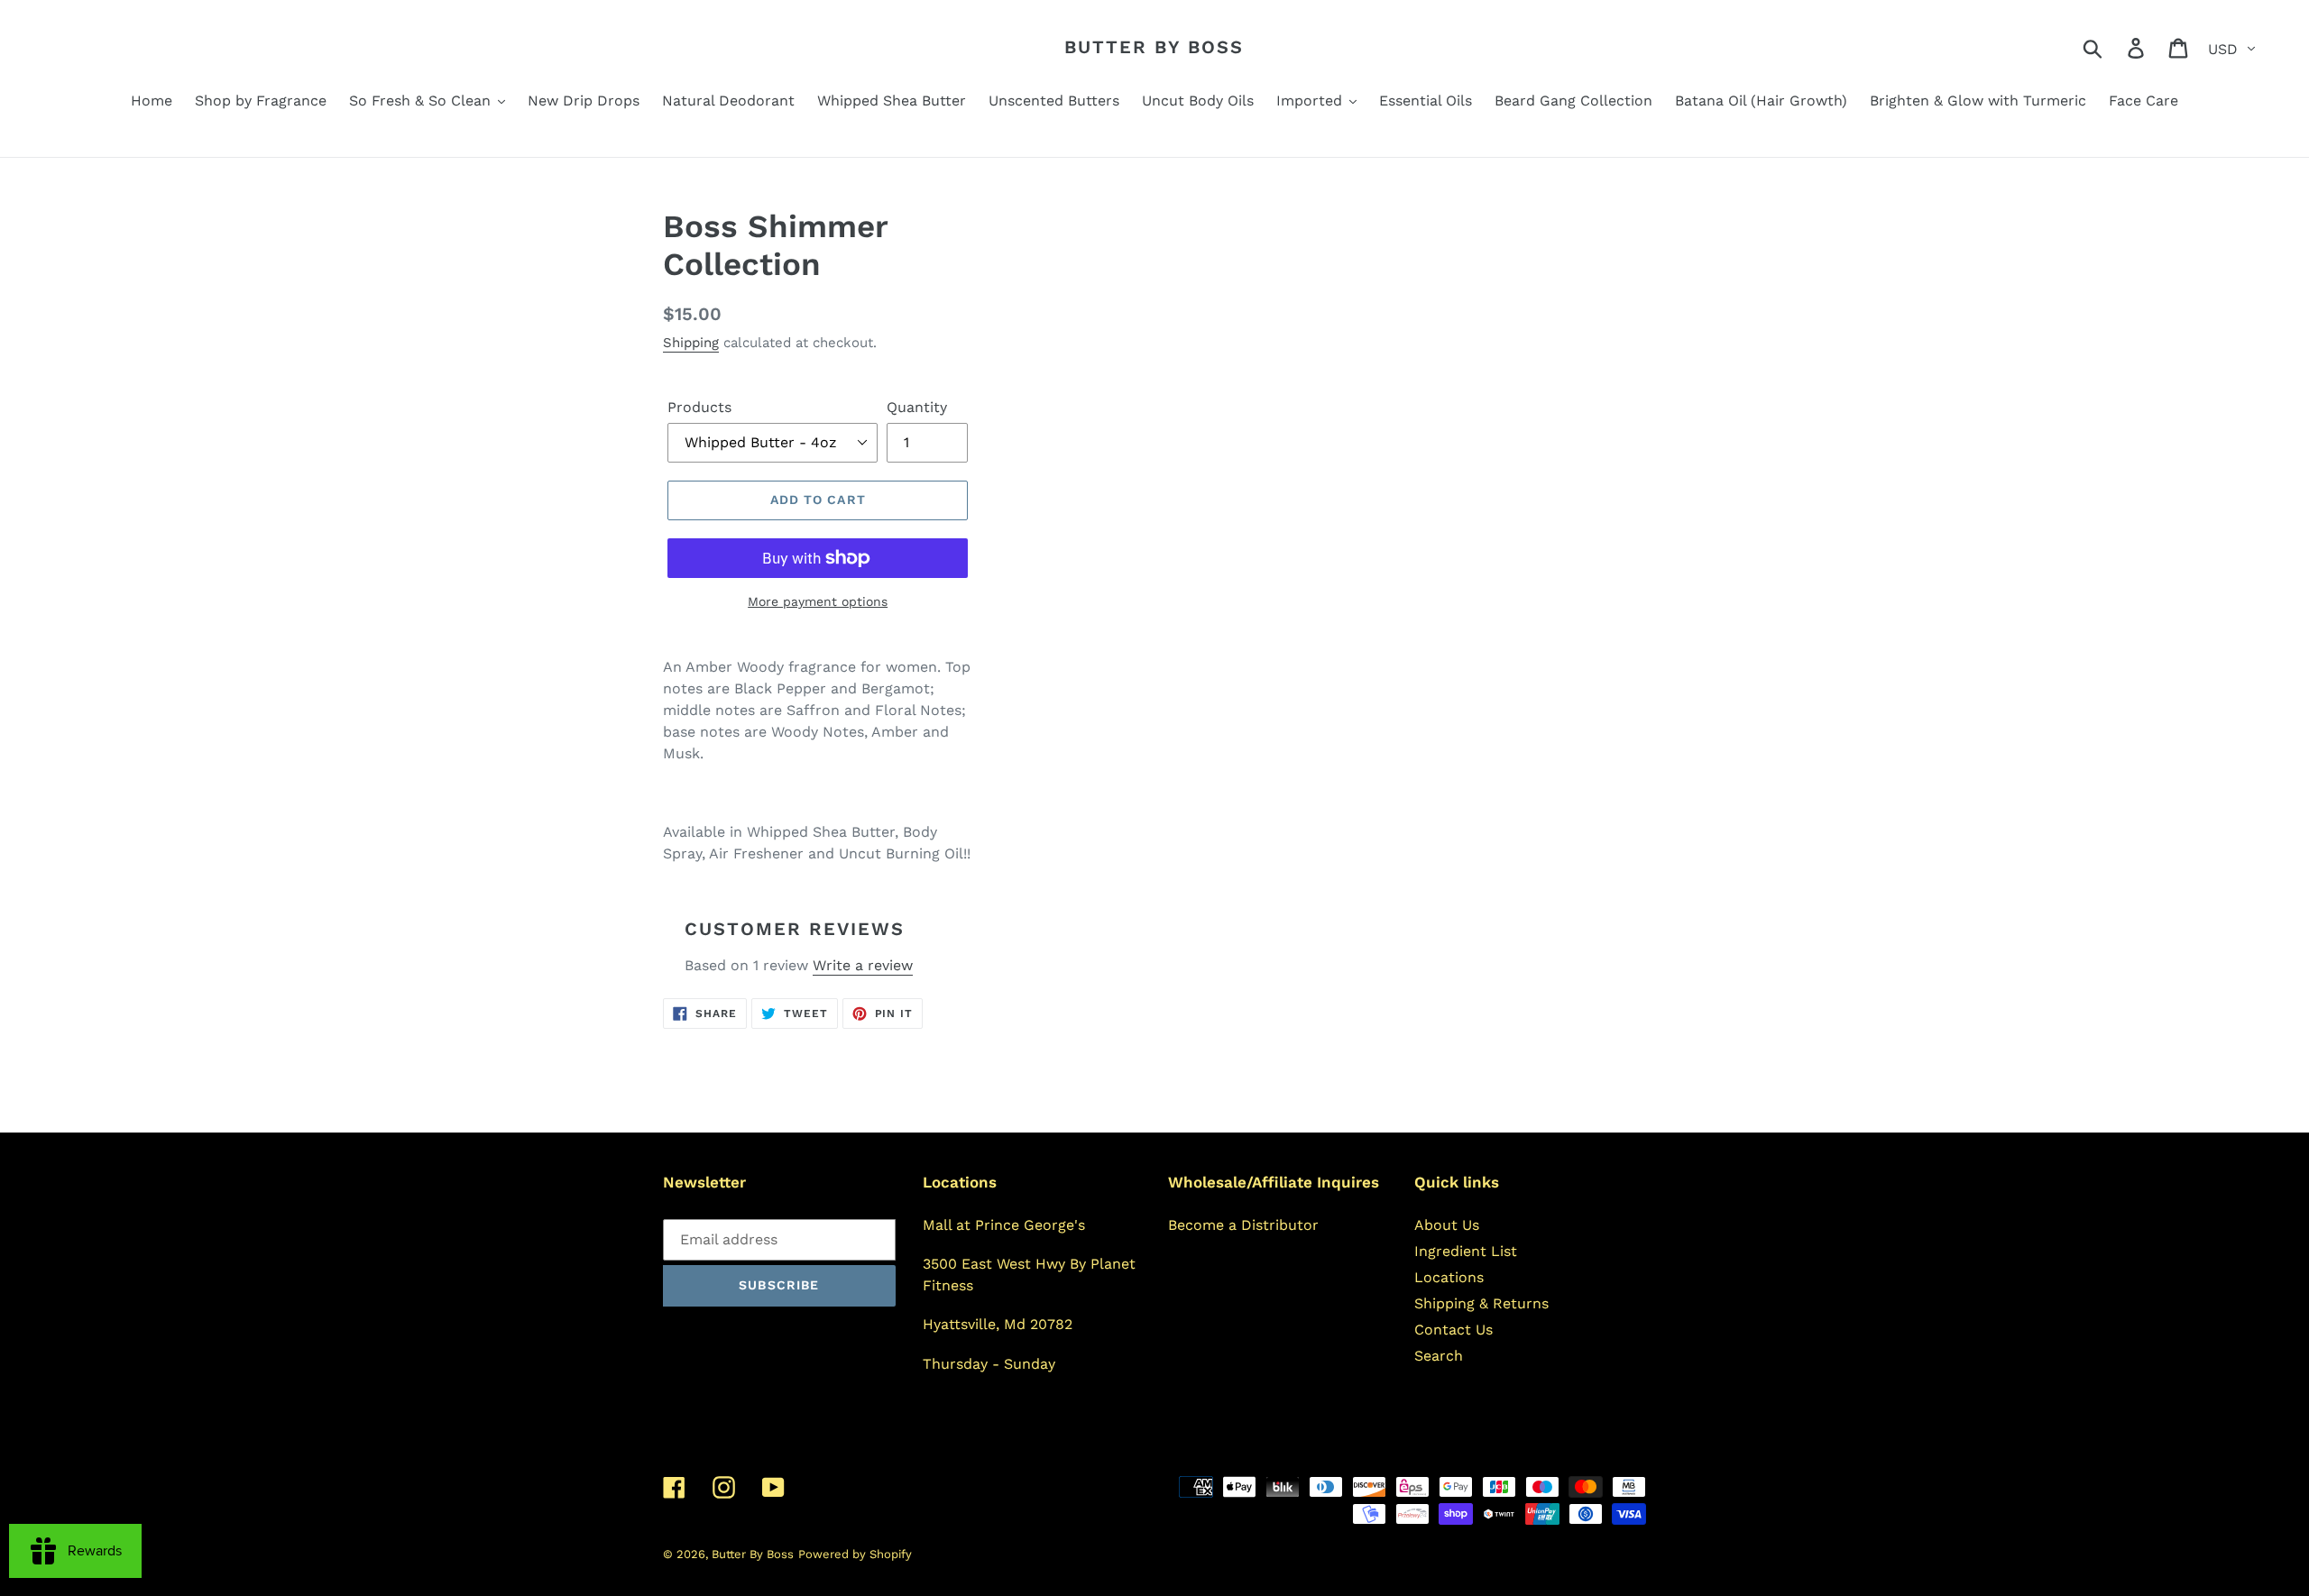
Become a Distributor (1243, 1225)
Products (699, 407)
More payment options (818, 601)
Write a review (863, 965)
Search (1439, 1356)
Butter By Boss (1154, 47)
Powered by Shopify (855, 1554)
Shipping (691, 343)
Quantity (917, 407)
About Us (1447, 1225)
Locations (1449, 1277)
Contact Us (1453, 1330)
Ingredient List (1466, 1251)
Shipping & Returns (1481, 1303)
